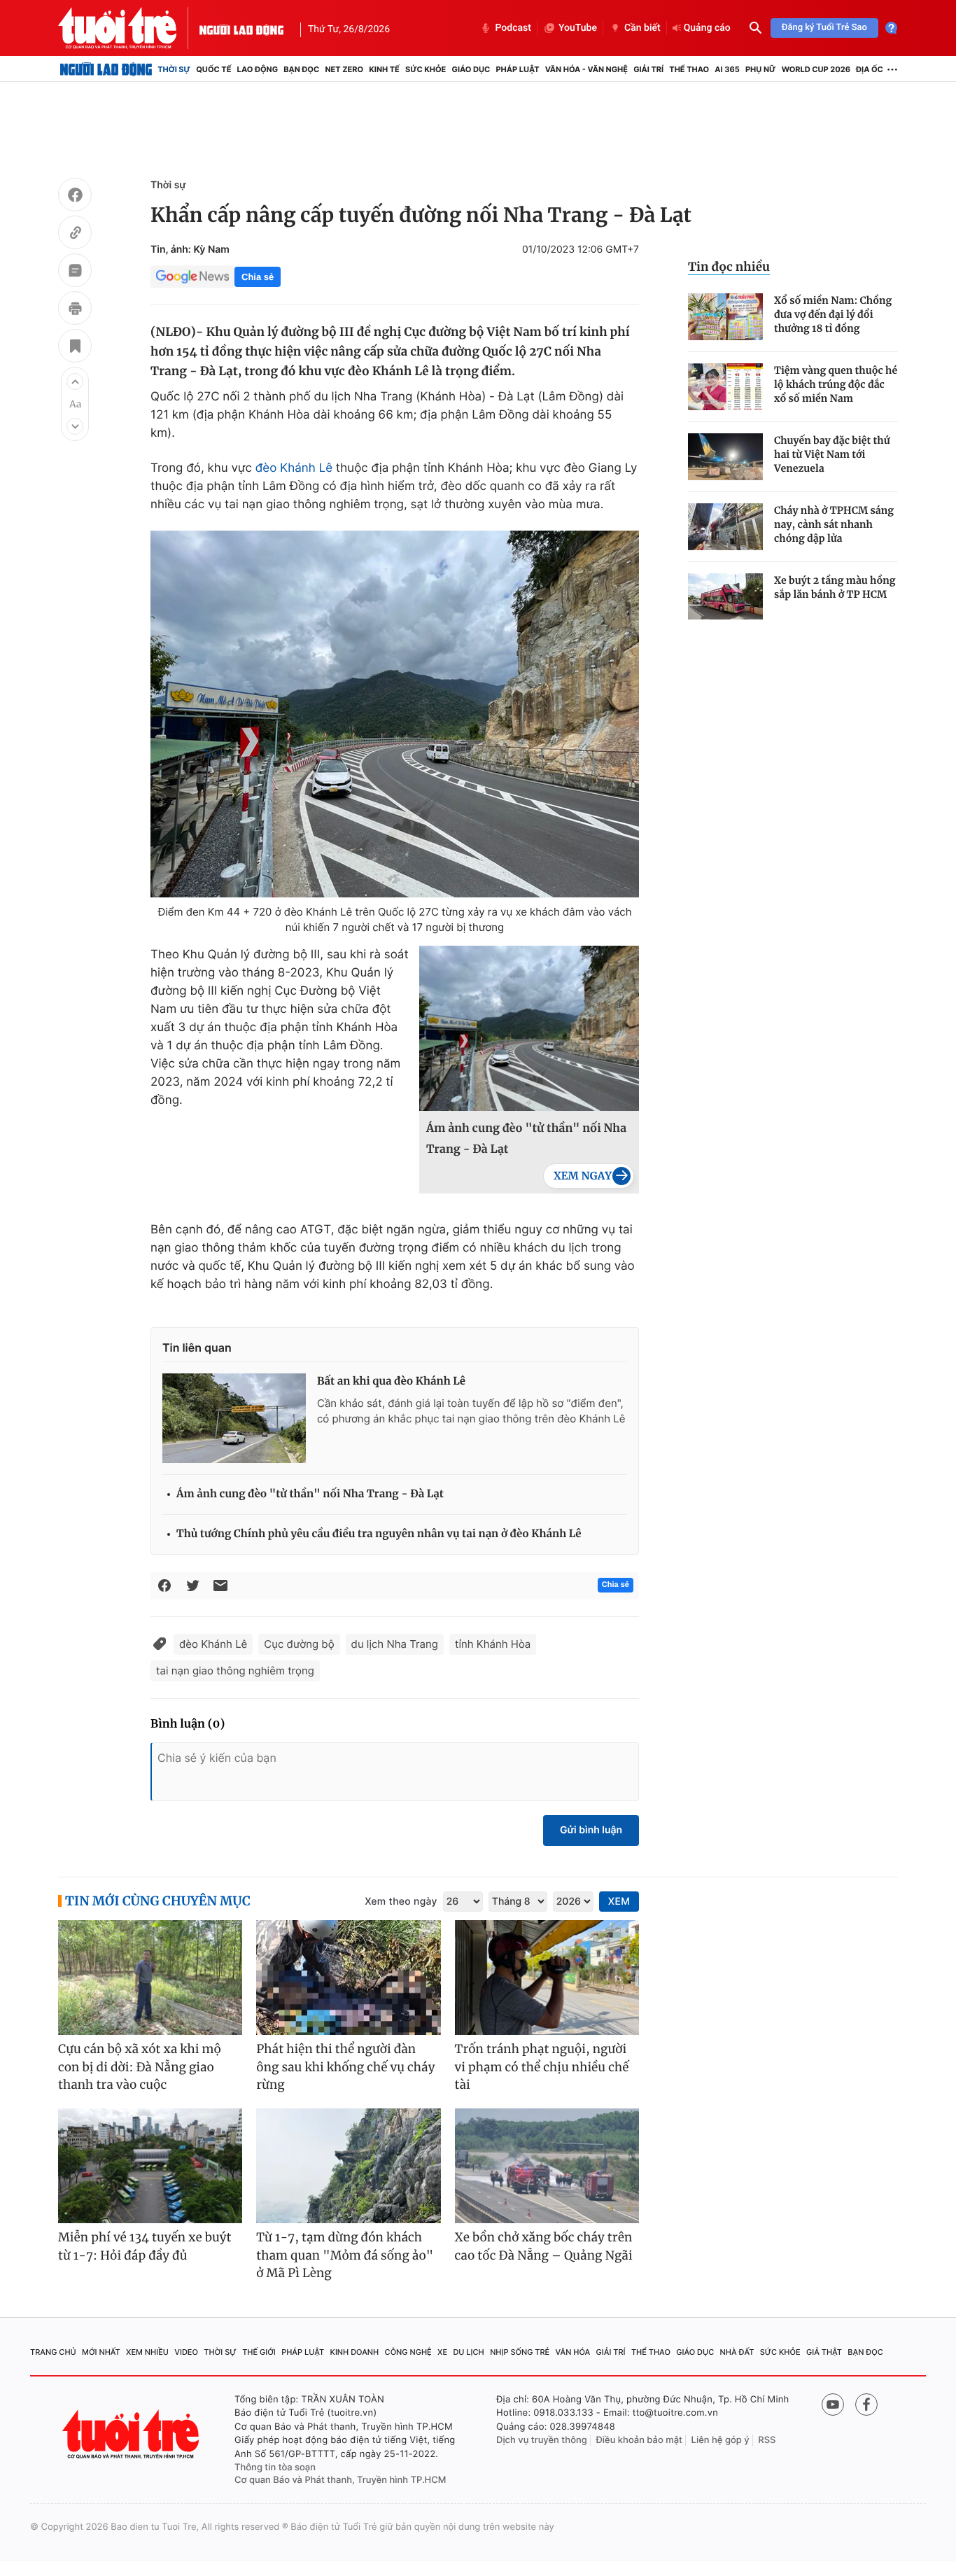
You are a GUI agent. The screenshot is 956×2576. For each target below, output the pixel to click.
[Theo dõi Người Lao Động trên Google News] (192, 276)
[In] (75, 310)
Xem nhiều (147, 2352)
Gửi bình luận (591, 1830)
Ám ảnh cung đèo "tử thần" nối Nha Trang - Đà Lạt (526, 1139)
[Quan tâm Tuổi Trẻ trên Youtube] (833, 2404)
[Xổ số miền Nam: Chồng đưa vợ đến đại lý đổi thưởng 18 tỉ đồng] (725, 317)
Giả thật (824, 2352)
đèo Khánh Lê (294, 468)
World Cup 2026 (816, 69)
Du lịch (468, 2352)
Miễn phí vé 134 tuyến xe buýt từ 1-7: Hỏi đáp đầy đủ (145, 2246)
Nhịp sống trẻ (520, 2352)
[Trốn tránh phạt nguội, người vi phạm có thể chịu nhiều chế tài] (547, 1978)
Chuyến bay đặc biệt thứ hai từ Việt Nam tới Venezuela (832, 454)
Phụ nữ (761, 69)
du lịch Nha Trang (395, 1644)
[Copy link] (75, 234)
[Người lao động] (241, 28)
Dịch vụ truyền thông (542, 2440)
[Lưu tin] (75, 348)
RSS (767, 2440)
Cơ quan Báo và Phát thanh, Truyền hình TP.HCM (340, 2480)
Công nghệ (408, 2352)
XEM (619, 1902)
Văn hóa (573, 2352)
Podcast (513, 28)
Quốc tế (213, 69)
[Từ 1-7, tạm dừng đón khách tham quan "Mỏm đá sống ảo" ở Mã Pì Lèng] (348, 2166)
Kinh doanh (355, 2352)
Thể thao (689, 69)
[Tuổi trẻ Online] (132, 2434)
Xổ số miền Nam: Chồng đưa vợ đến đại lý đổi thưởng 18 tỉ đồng (833, 314)
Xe (442, 2352)
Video (186, 2352)
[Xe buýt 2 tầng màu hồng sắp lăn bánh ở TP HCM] (725, 597)
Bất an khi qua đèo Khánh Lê (391, 1381)
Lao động (258, 69)
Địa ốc (870, 69)
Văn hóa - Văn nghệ (586, 69)
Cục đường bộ (299, 1644)
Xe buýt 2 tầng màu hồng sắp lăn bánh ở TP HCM (835, 587)
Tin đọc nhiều (729, 267)
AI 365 (727, 69)
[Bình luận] (75, 272)
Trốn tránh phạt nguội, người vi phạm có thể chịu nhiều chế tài (542, 2067)
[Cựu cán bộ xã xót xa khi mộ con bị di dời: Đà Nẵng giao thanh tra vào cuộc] (150, 1978)
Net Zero (344, 69)
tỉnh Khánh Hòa (493, 1644)
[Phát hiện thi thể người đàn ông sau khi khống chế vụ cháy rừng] (348, 1978)
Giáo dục (471, 69)
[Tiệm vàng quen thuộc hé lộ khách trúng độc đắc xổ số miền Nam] (725, 387)
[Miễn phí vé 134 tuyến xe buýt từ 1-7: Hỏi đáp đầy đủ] (150, 2166)
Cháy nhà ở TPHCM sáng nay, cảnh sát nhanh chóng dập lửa (834, 524)
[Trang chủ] (106, 69)
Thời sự (174, 69)
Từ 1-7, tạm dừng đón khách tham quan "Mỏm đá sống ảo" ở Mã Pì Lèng (345, 2255)
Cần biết (642, 28)
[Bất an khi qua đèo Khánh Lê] (234, 1418)
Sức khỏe (426, 69)
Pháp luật (517, 69)
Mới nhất (101, 2352)
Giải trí (648, 69)
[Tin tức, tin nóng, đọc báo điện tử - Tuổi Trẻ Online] (129, 28)
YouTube (578, 28)
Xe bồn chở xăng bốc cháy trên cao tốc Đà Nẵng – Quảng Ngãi (544, 2246)
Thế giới (259, 2352)
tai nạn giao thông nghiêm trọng (235, 1671)
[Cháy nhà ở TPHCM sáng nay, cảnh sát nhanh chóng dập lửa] (725, 527)
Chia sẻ (258, 277)
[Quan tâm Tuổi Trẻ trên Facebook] (866, 2404)
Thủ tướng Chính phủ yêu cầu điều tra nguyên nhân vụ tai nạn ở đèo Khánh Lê (379, 1534)
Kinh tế (384, 69)
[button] (75, 381)
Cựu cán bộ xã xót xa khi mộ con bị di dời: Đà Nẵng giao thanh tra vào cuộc (140, 2067)
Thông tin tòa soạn (275, 2467)
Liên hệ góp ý (720, 2440)
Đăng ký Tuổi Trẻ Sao (824, 28)
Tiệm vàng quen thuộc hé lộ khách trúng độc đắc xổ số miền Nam (836, 384)
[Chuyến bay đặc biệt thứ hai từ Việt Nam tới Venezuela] (725, 457)
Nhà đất (737, 2352)
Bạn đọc (301, 69)
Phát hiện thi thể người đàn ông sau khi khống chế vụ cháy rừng (345, 2067)
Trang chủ (53, 2352)
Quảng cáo (707, 28)
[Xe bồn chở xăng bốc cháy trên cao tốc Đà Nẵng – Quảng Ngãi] (547, 2166)
